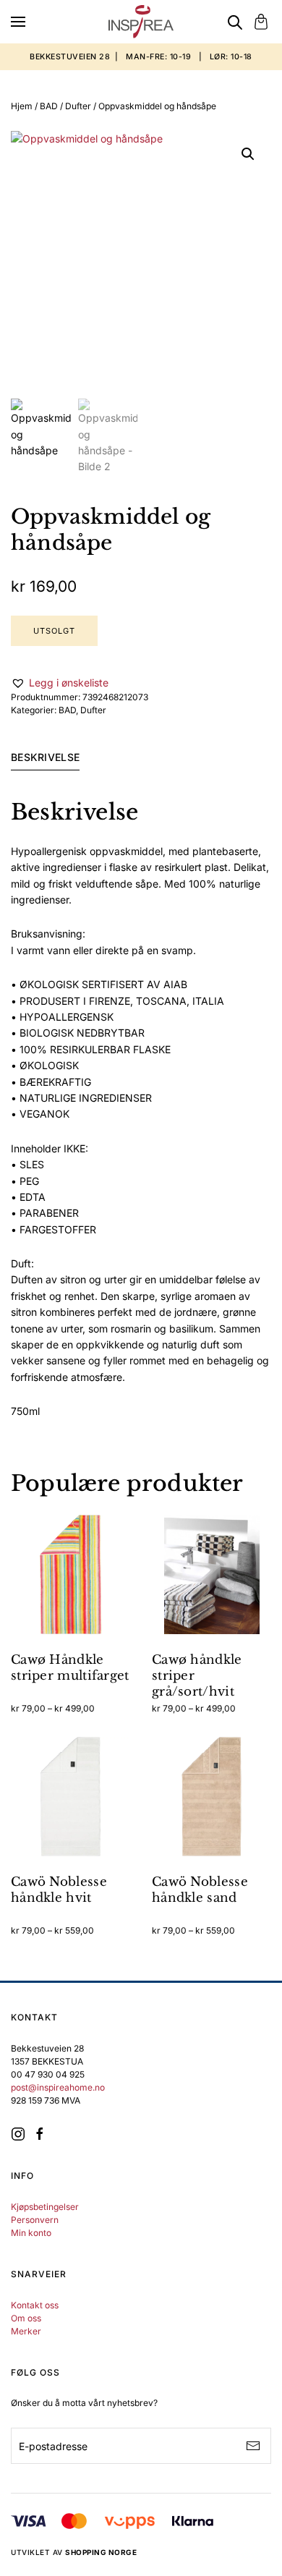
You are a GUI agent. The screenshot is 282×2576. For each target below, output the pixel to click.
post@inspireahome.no (58, 2087)
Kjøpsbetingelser (45, 2207)
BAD (49, 106)
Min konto (31, 2233)
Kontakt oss (35, 2305)
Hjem (22, 106)
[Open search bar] (235, 22)
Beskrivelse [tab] (45, 757)
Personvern (35, 2220)
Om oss (26, 2318)
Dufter (78, 106)
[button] (18, 22)
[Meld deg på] (253, 2446)
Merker (26, 2331)
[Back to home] (141, 22)
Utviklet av (74, 2552)
